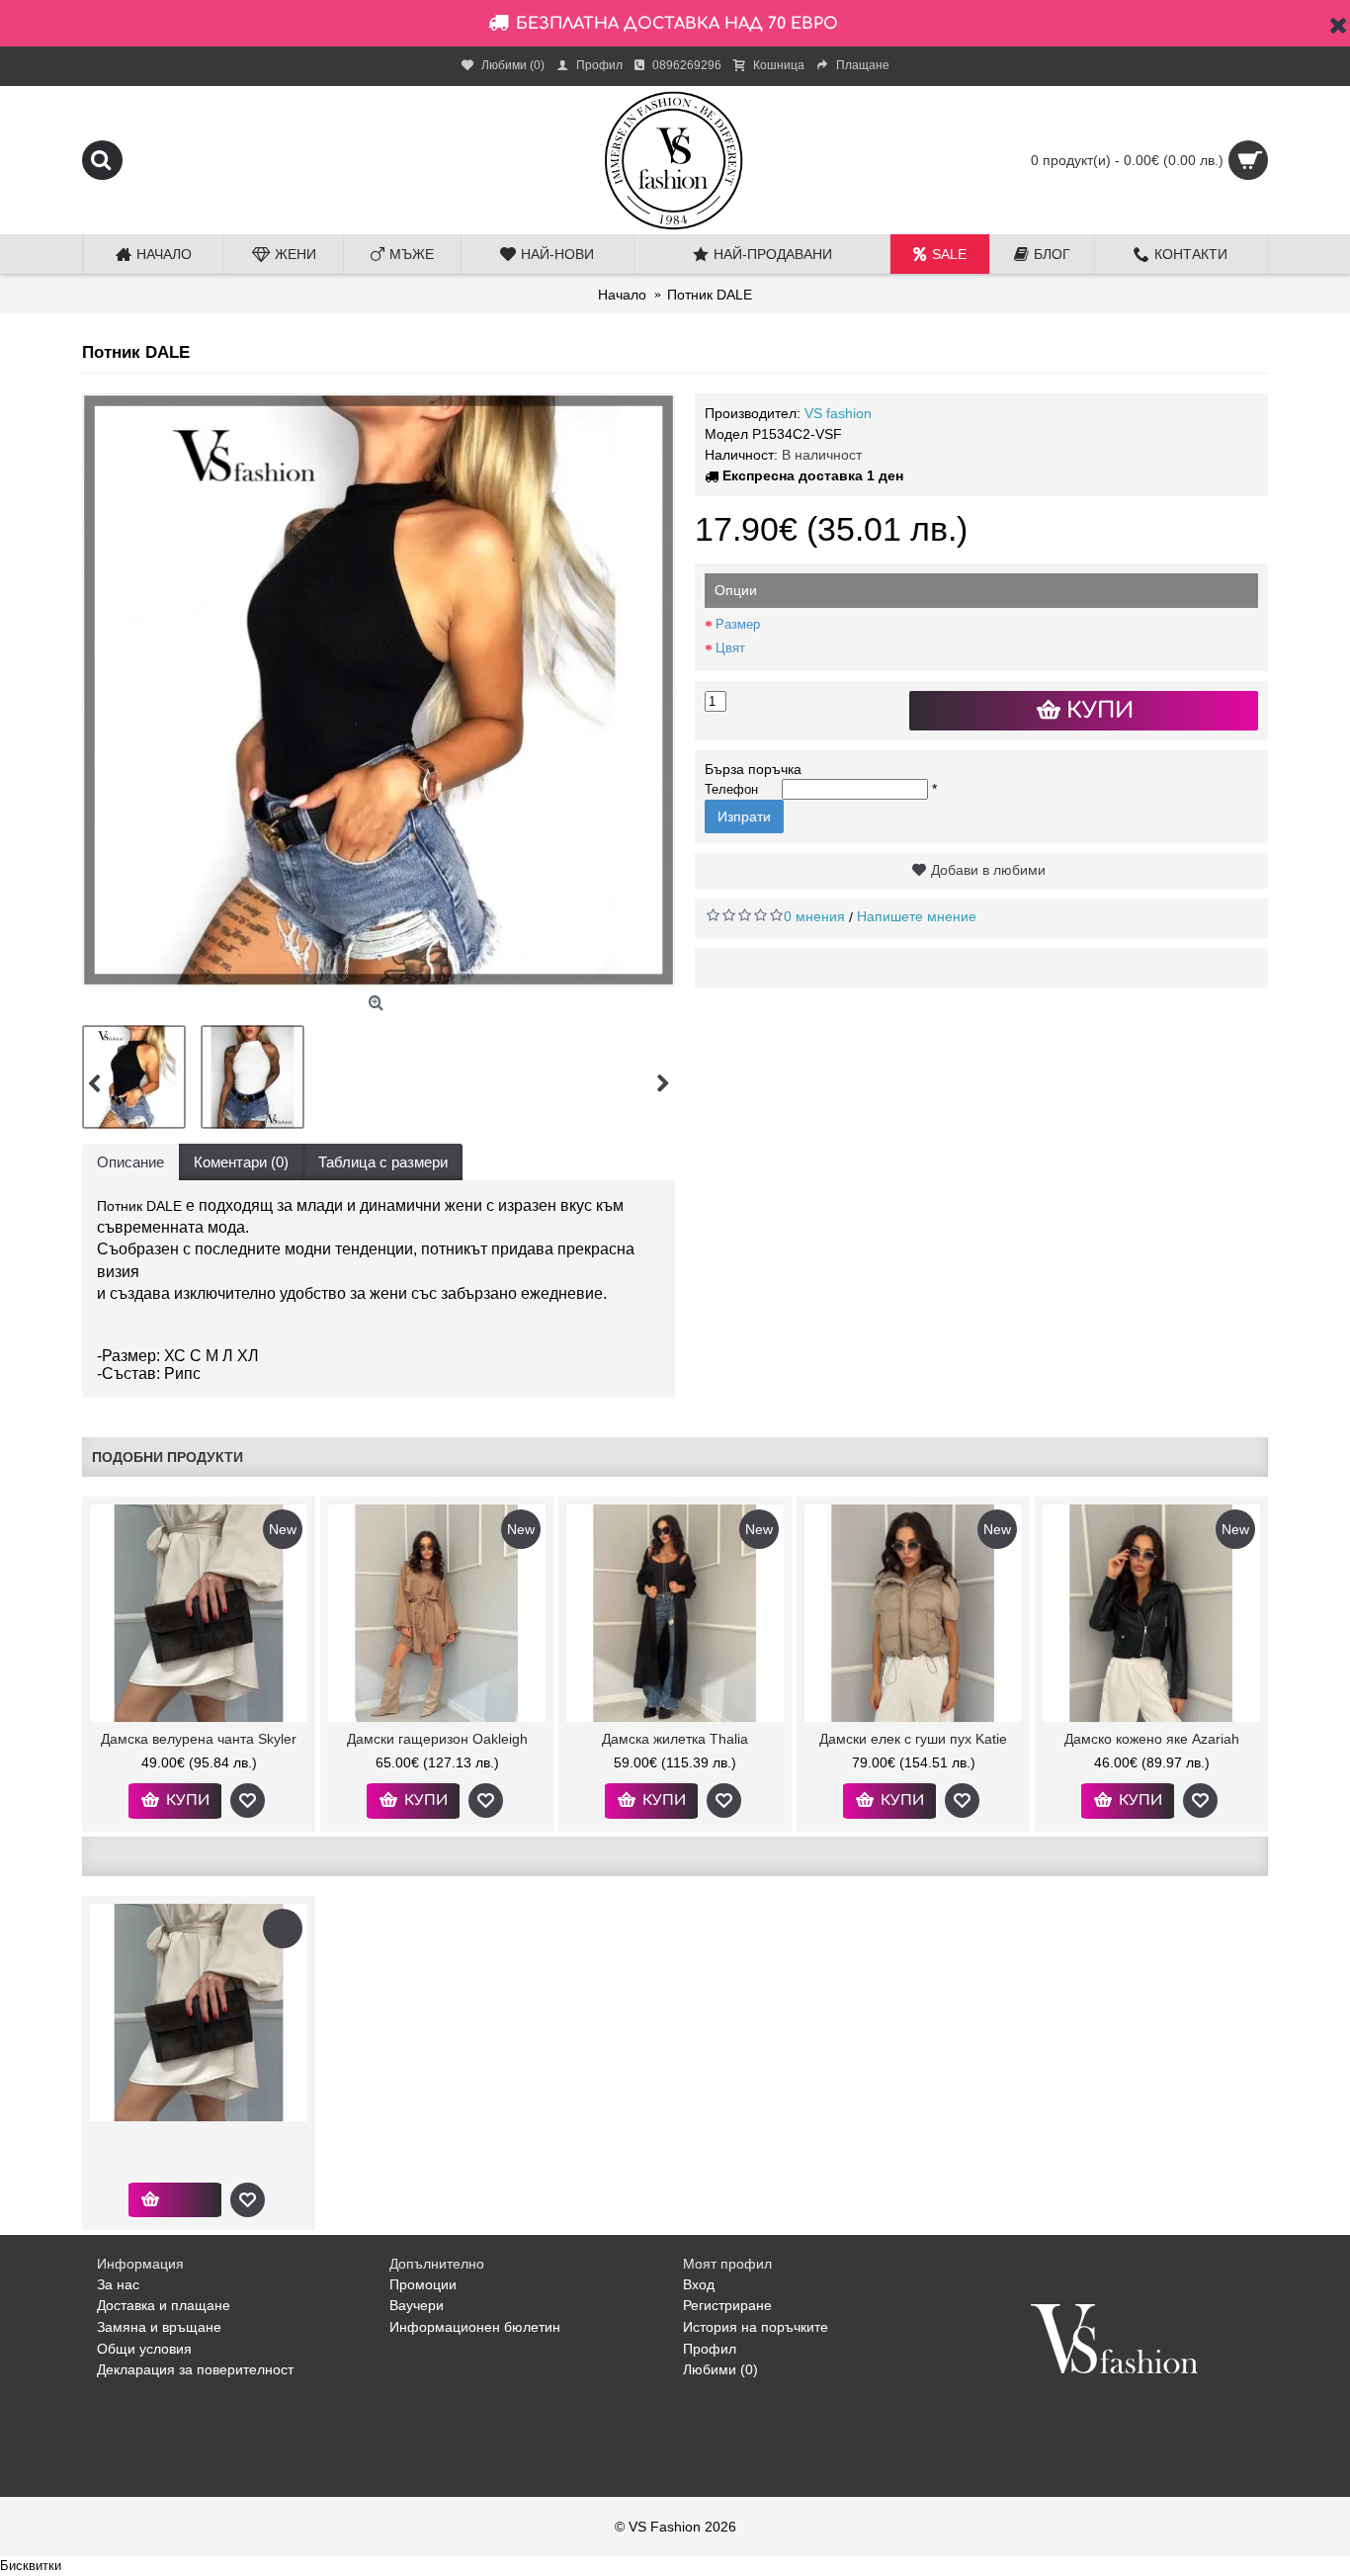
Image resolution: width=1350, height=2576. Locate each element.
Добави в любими (988, 870)
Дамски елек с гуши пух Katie (913, 1739)
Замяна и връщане (159, 2327)
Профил (710, 2349)
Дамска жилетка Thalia (675, 1739)
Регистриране (727, 2305)
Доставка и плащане (164, 2305)
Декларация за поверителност (195, 2369)
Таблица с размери (383, 1162)
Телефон (731, 789)
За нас (118, 2284)
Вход (699, 2284)
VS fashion (838, 413)
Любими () (720, 2369)
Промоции (423, 2284)
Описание (130, 1162)
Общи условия (144, 2349)
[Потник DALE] (379, 690)
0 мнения (814, 916)
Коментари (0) (241, 1162)
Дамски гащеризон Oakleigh (437, 1739)
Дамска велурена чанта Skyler (199, 1739)
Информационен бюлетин (475, 2327)
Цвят (730, 648)
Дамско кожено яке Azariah (1152, 1739)
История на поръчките (756, 2327)
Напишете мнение (917, 916)
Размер (738, 624)
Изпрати (744, 816)
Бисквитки (31, 2566)
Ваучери (417, 2305)
